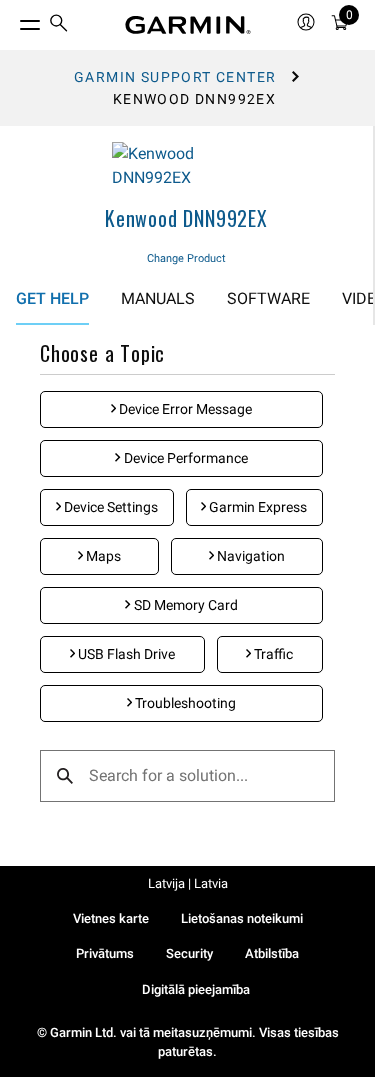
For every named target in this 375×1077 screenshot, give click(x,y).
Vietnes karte (111, 918)
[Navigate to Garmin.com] (188, 25)
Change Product (186, 258)
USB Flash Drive (125, 654)
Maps (102, 556)
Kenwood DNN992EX (186, 218)
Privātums (105, 953)
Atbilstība (272, 953)
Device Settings (109, 507)
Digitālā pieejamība (196, 989)
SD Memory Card (184, 605)
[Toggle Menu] (12, 20)
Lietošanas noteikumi (242, 918)
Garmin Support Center (175, 77)
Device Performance (184, 458)
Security (189, 953)
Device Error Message (184, 409)
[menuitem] (59, 25)
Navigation (249, 556)
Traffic (272, 654)
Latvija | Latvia (188, 883)
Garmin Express (256, 507)
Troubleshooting (184, 703)
